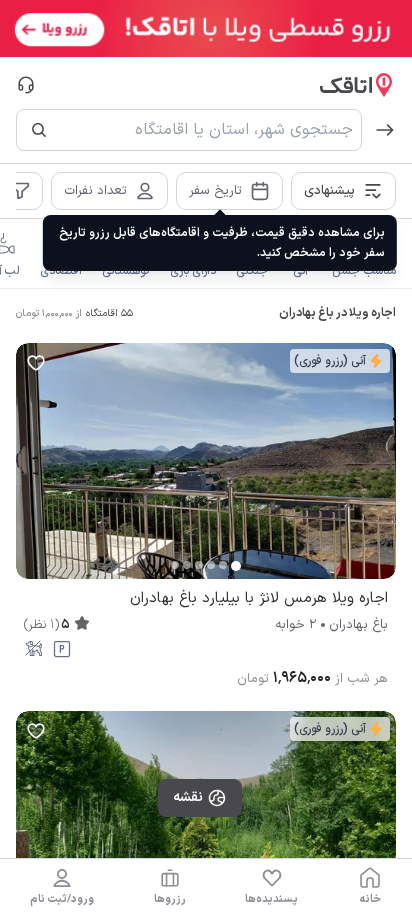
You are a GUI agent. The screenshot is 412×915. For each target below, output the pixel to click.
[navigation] (370, 887)
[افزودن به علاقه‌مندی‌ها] (36, 363)
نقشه (188, 797)
